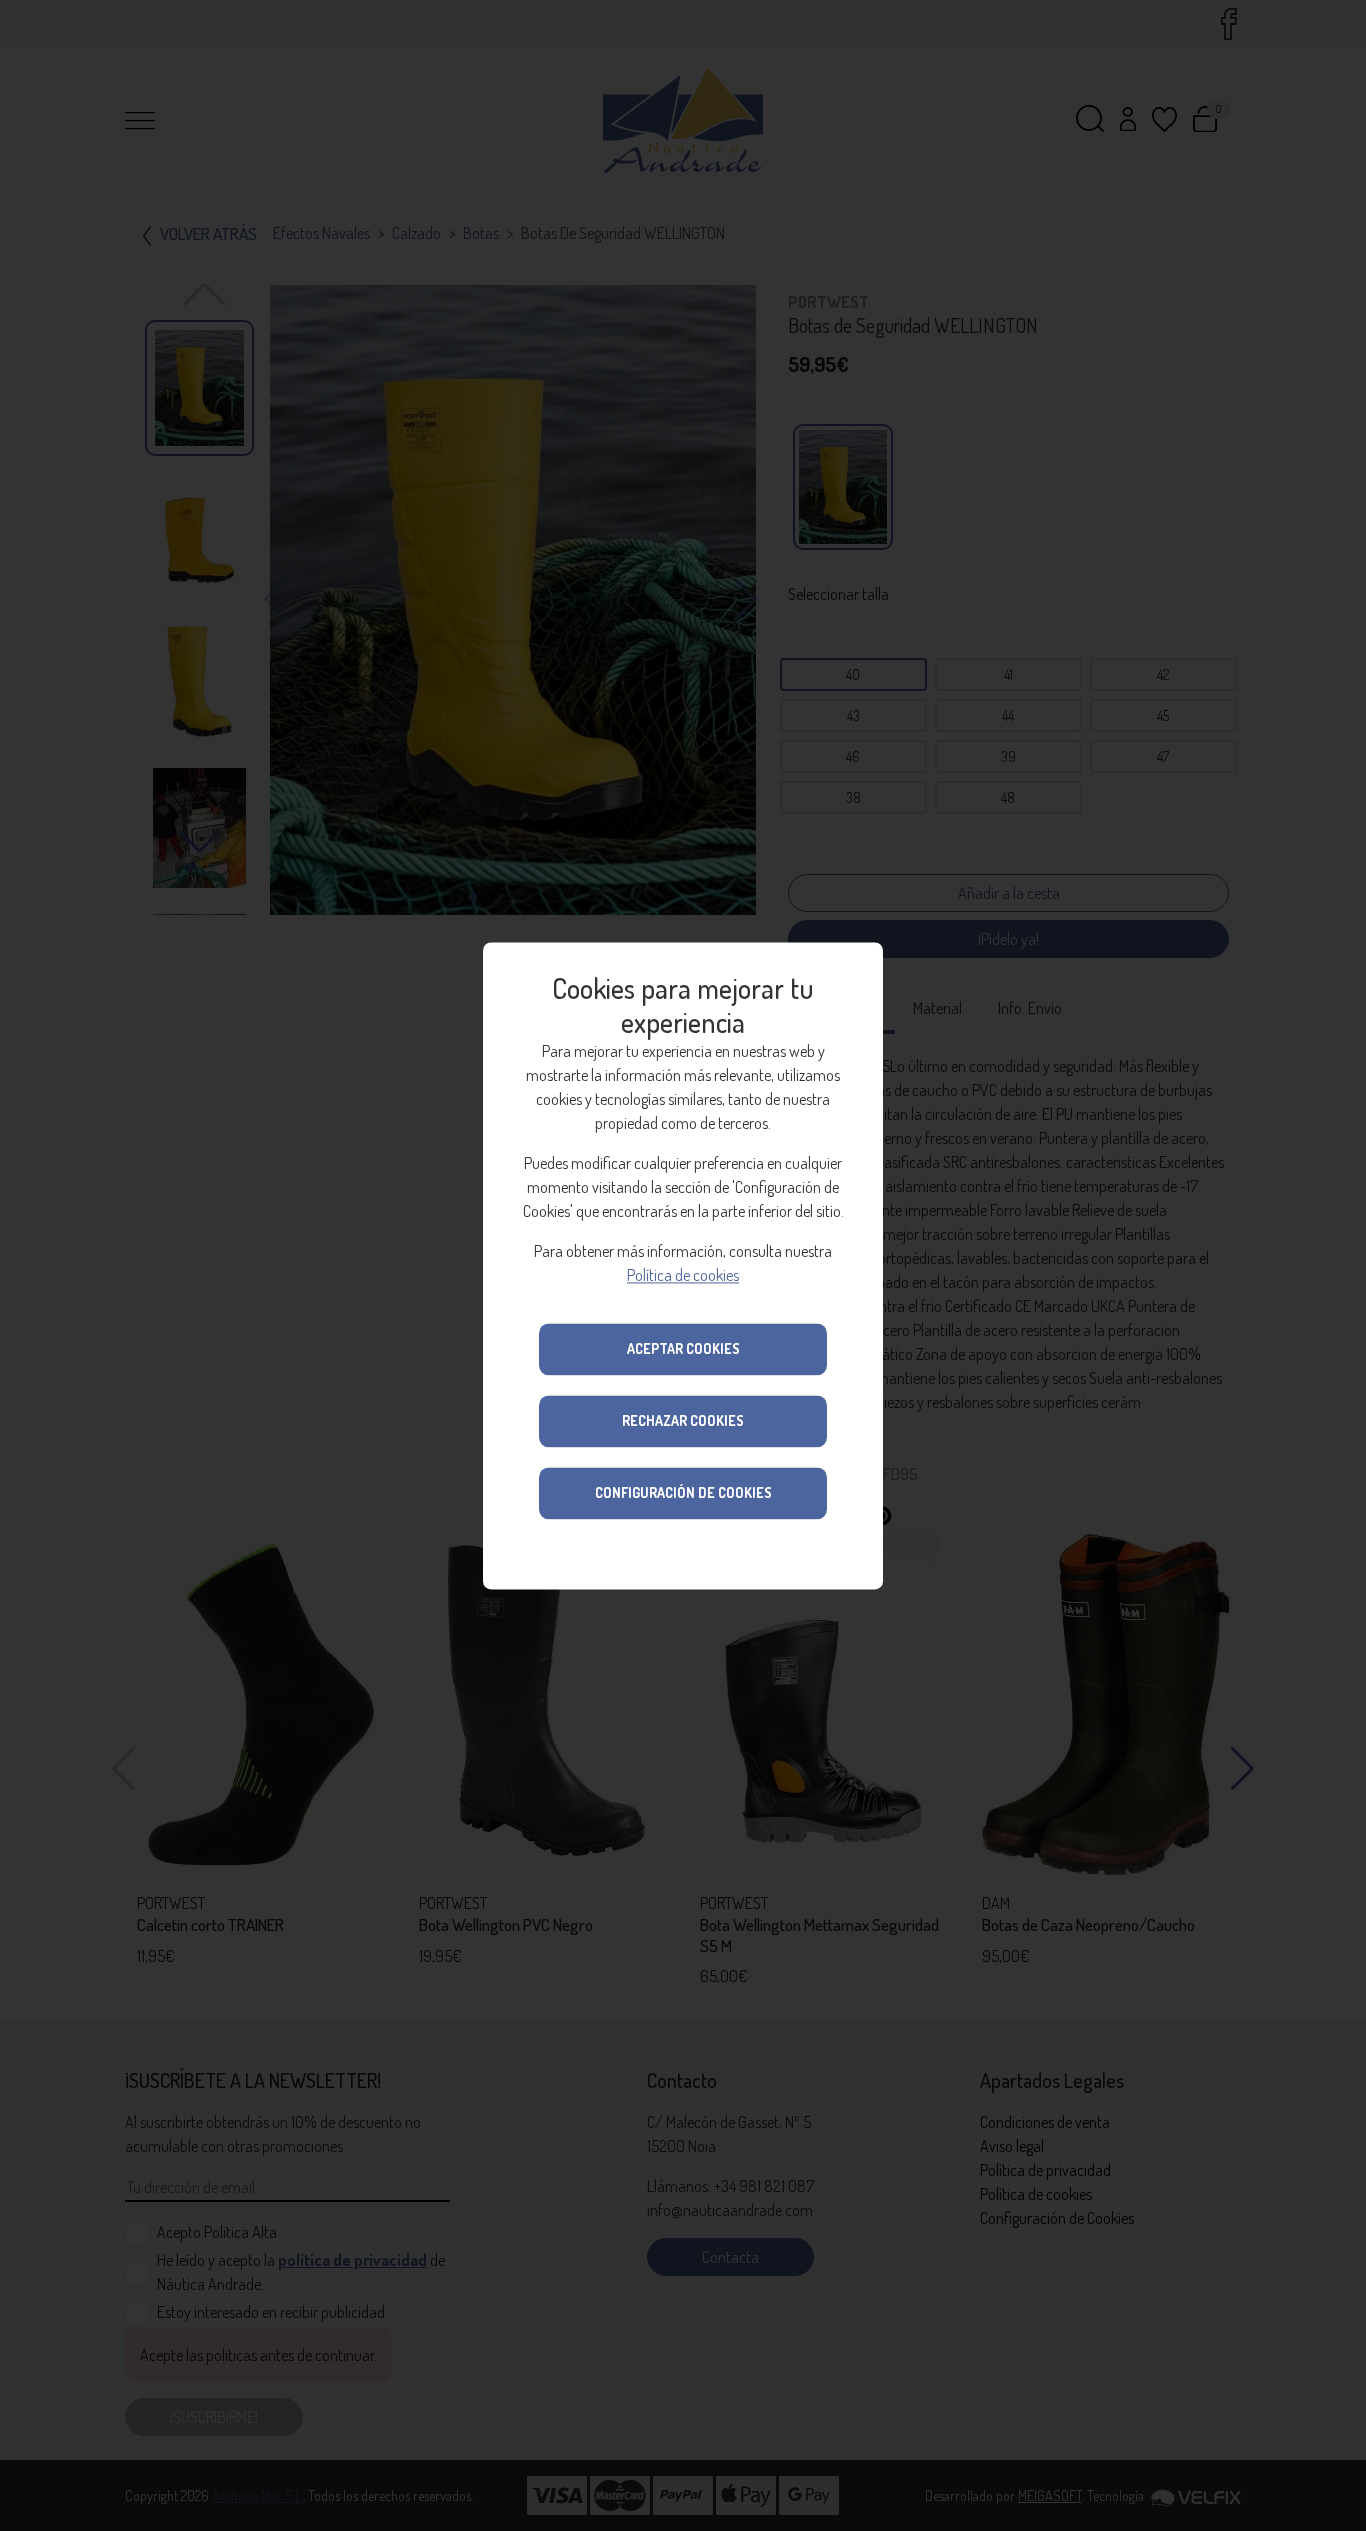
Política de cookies (683, 1275)
